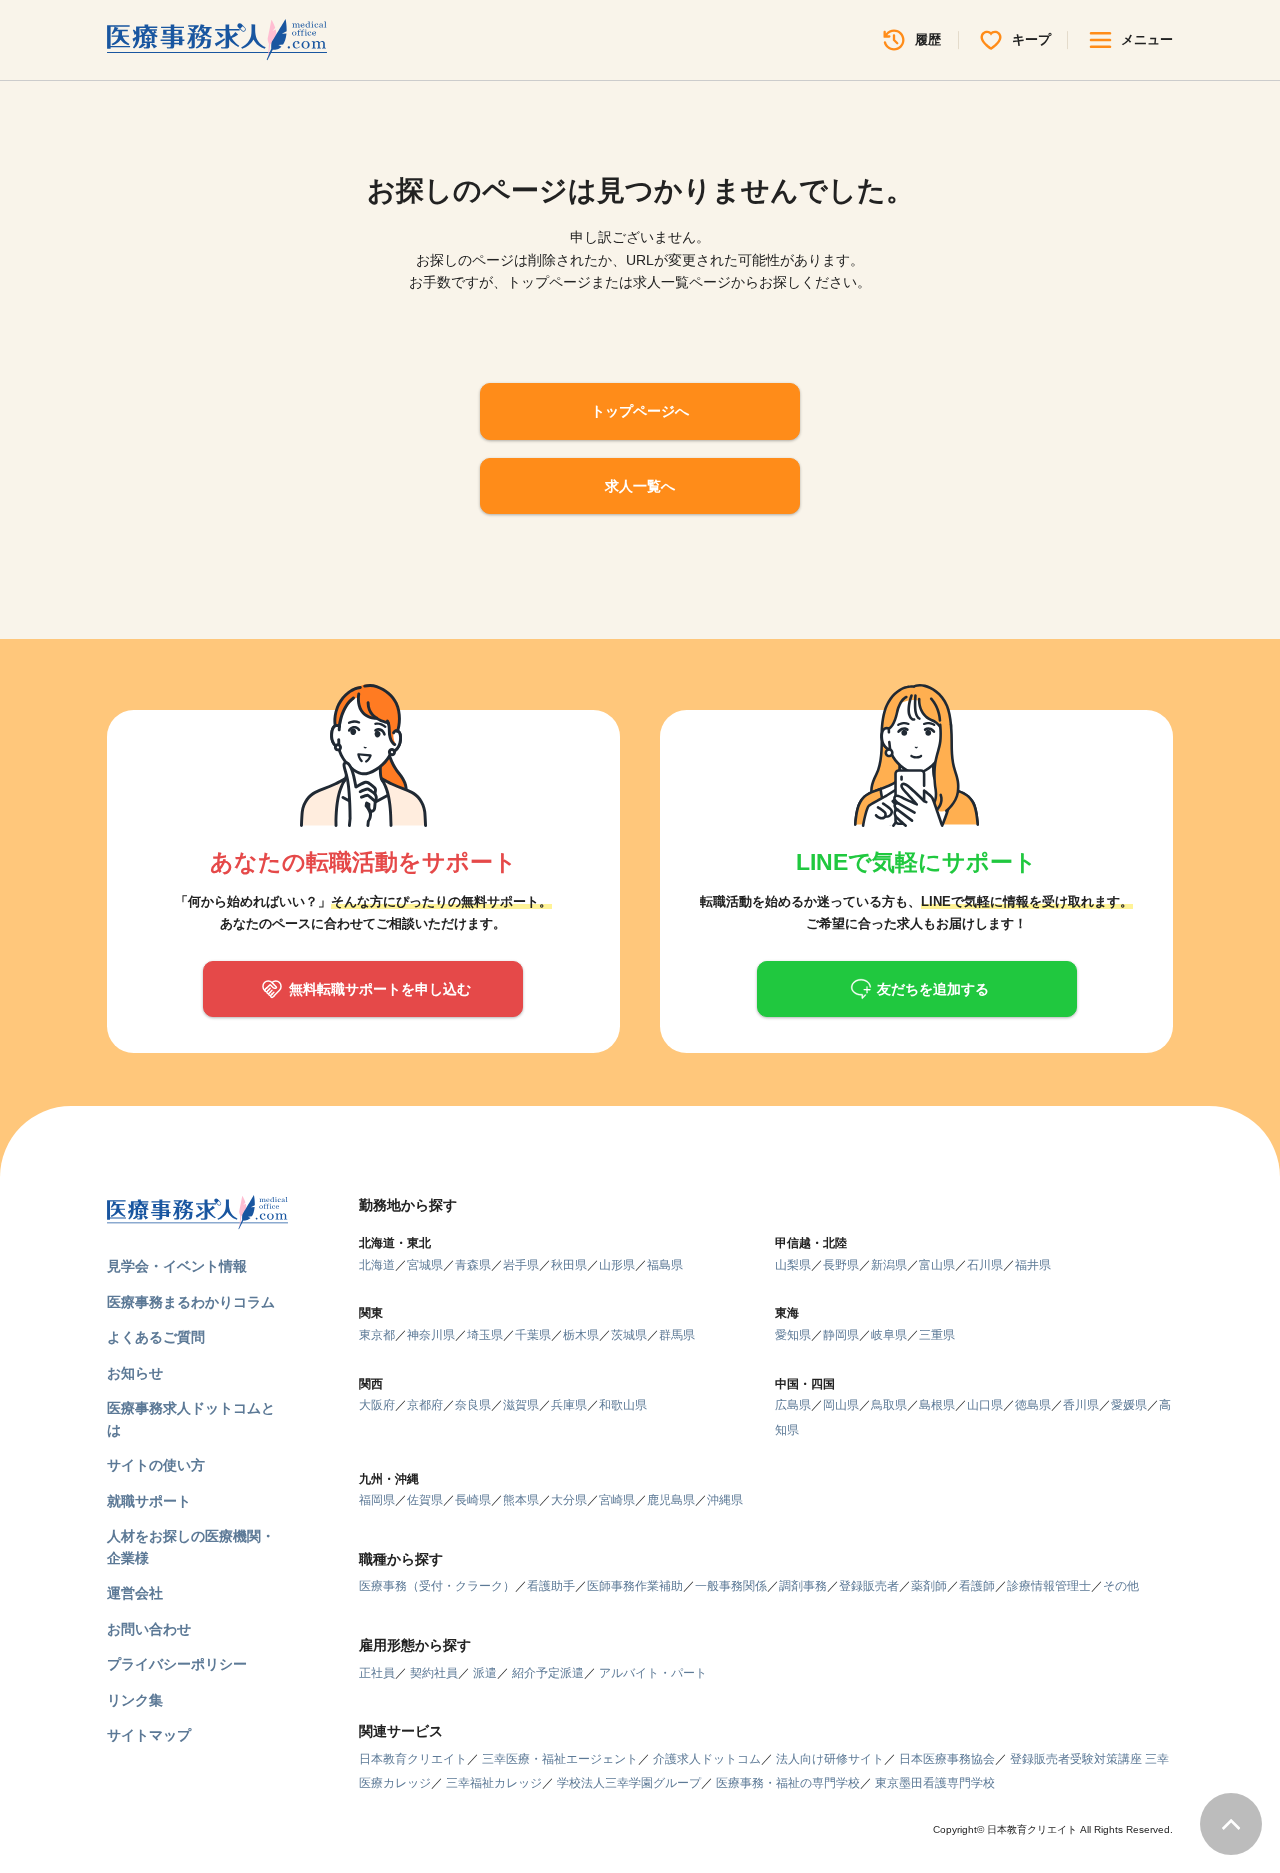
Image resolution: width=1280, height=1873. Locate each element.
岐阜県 (889, 1335)
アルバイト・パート (653, 1673)
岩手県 (521, 1265)
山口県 (985, 1405)
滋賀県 (521, 1405)
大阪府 (377, 1405)
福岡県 (377, 1500)
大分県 (569, 1500)
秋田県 (569, 1265)
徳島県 (1033, 1405)
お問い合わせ (149, 1629)
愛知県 (793, 1335)
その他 (1121, 1586)
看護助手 (551, 1586)
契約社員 (434, 1673)
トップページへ (640, 411)
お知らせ (135, 1373)
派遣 (485, 1673)
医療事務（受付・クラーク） (437, 1586)
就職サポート (149, 1501)
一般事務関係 (731, 1586)
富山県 (937, 1265)
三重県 (937, 1335)
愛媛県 (1129, 1405)
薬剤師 (929, 1586)
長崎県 (473, 1500)
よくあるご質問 (156, 1337)
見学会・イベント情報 (177, 1266)
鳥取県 (889, 1405)
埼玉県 (485, 1335)
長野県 (841, 1265)
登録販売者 (869, 1586)
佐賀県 (425, 1500)
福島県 (665, 1265)
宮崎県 (617, 1500)
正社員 (377, 1673)
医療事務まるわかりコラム (191, 1302)
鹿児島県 (671, 1500)
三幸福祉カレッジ (494, 1783)
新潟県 (889, 1265)
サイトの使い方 (156, 1465)
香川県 (1081, 1405)
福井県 (1033, 1265)
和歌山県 (623, 1405)
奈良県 (473, 1405)
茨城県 (629, 1335)
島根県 (937, 1405)
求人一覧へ (640, 486)
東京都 (377, 1335)
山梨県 (793, 1265)
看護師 (977, 1586)
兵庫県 (569, 1405)
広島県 (793, 1405)
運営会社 (135, 1593)
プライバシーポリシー (177, 1664)
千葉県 (533, 1335)
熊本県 (521, 1500)
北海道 (377, 1265)
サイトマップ (149, 1735)
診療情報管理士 (1049, 1586)
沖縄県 (725, 1500)
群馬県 (677, 1335)
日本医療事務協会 (947, 1759)
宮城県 (425, 1265)
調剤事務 (803, 1586)
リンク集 (135, 1700)
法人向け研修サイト (830, 1759)
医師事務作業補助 (635, 1586)
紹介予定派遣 (548, 1673)
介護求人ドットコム (707, 1759)
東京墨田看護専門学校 (935, 1783)
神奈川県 (431, 1335)
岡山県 (841, 1405)
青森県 (473, 1265)
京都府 (425, 1405)
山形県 (617, 1265)
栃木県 (581, 1335)
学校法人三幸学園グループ (629, 1783)
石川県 (985, 1265)
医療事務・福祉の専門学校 (788, 1783)
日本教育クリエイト (413, 1759)
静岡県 (841, 1335)
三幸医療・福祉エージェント (560, 1759)
